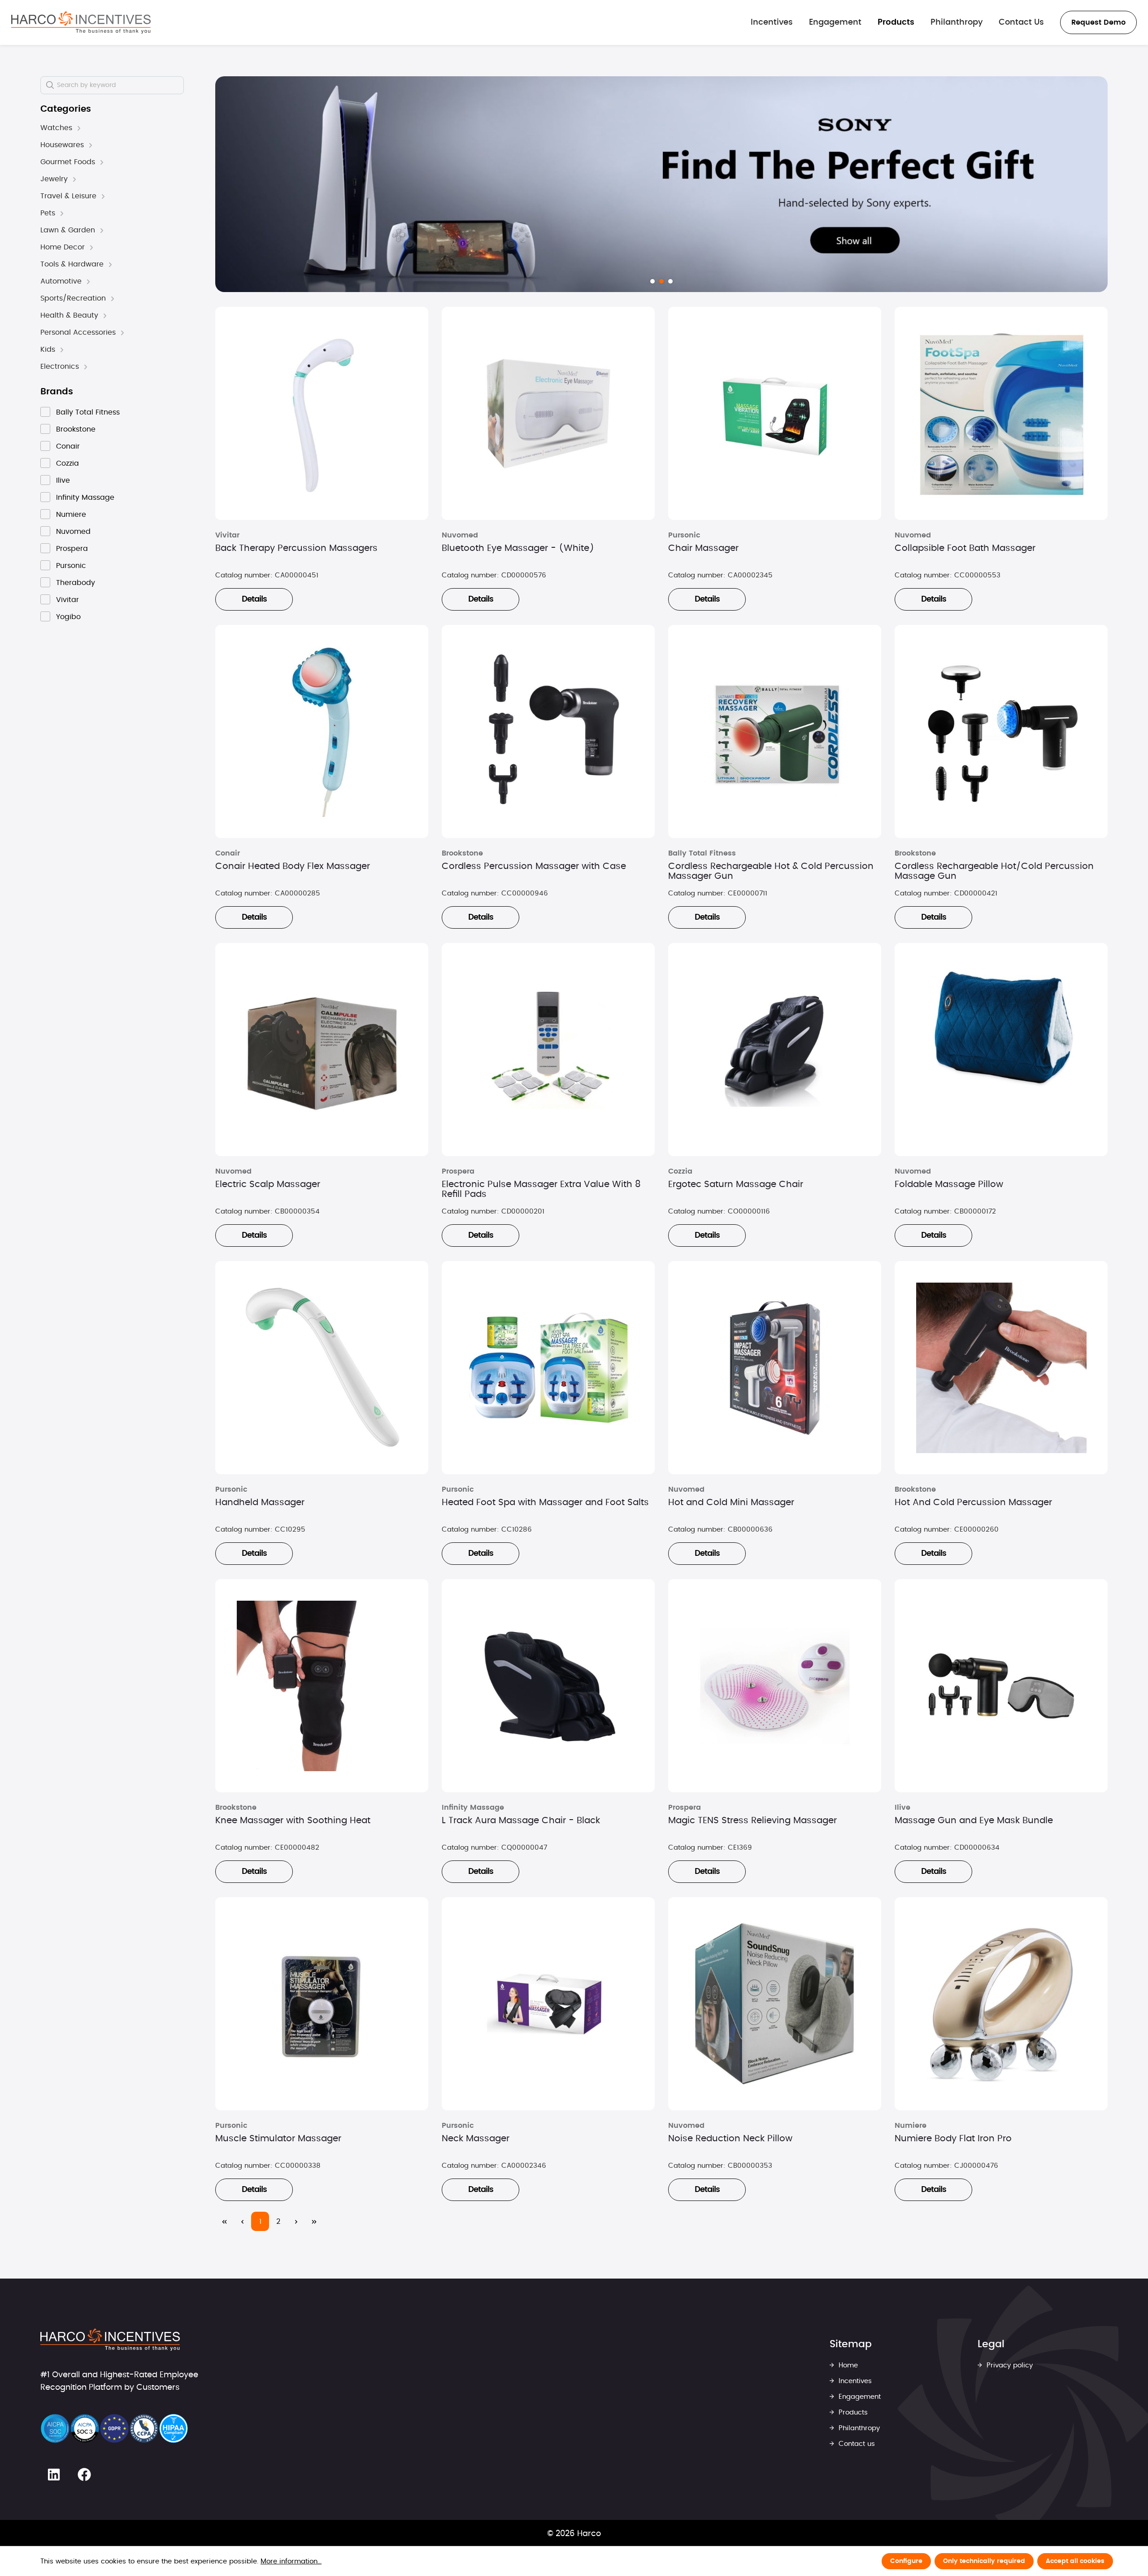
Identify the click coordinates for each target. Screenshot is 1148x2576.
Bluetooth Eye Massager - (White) (518, 548)
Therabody (76, 583)
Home (847, 2365)
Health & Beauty (69, 315)
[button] (79, 128)
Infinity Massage (85, 498)
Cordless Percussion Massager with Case (534, 866)
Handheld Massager (260, 1502)
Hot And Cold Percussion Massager (973, 1502)
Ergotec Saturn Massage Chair (736, 1184)
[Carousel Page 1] (652, 281)
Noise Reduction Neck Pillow (730, 2139)
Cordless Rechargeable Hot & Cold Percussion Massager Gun (771, 871)
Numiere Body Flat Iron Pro (953, 2139)
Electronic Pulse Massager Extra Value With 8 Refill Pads (541, 1189)
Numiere (71, 515)
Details (254, 599)
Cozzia (67, 463)
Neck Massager (476, 2139)
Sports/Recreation (73, 298)
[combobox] (112, 85)
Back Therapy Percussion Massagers (296, 548)
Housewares (62, 145)
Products (852, 2412)
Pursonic (71, 566)
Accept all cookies (1075, 2561)
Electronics (60, 367)
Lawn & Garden (68, 230)
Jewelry (54, 179)
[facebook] (84, 2475)
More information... (291, 2561)
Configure (906, 2561)
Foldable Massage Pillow (949, 1184)
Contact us (856, 2444)
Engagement (859, 2397)
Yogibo (68, 617)
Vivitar (67, 600)
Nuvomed (73, 532)
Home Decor (63, 247)
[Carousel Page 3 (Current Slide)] (670, 281)
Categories (66, 109)
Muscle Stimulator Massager (278, 2139)
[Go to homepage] (81, 22)
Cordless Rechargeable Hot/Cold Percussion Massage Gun (994, 871)
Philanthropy (858, 2428)
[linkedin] (54, 2475)
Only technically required (984, 2561)
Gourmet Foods (68, 162)
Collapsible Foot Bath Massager (965, 548)
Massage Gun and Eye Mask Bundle (974, 1821)
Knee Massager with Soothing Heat (293, 1821)
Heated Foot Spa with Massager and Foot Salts (545, 1502)
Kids (48, 349)
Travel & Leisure (68, 196)
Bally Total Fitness (88, 412)
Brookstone (76, 429)
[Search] (50, 85)
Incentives (854, 2381)
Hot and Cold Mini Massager (731, 1502)
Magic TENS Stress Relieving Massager (752, 1821)
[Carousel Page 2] (661, 281)
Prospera (72, 549)
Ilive (63, 480)
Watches (56, 128)
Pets (48, 213)
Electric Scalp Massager (268, 1184)
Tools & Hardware (72, 264)
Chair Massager (703, 548)
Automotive (61, 281)
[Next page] (296, 2221)
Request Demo (1098, 22)
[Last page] (314, 2221)
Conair (68, 446)
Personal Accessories (78, 332)
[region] (661, 184)
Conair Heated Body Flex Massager (293, 866)
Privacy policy (1009, 2365)
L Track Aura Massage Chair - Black (521, 1821)
